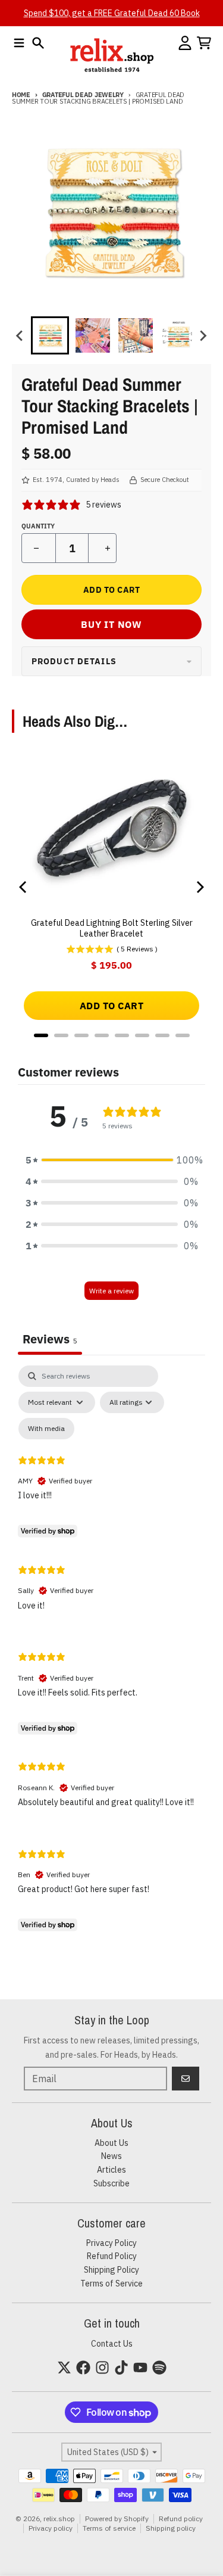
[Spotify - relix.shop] (159, 2367)
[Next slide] (203, 335)
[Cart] (204, 43)
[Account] (185, 43)
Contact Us (112, 2344)
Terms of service (109, 2528)
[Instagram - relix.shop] (102, 2367)
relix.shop (59, 2519)
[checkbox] (46, 1429)
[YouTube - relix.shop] (140, 2367)
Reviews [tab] (50, 1339)
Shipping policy (171, 2528)
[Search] (38, 43)
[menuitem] (50, 335)
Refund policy (181, 2519)
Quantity (38, 526)
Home (21, 95)
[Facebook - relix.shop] (83, 2367)
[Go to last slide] (20, 335)
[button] (112, 1160)
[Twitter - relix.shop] (64, 2367)
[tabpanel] (111, 1651)
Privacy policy (51, 2528)
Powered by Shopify (117, 2519)
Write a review (111, 1291)
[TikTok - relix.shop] (121, 2367)
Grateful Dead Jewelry (83, 95)
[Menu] (19, 43)
